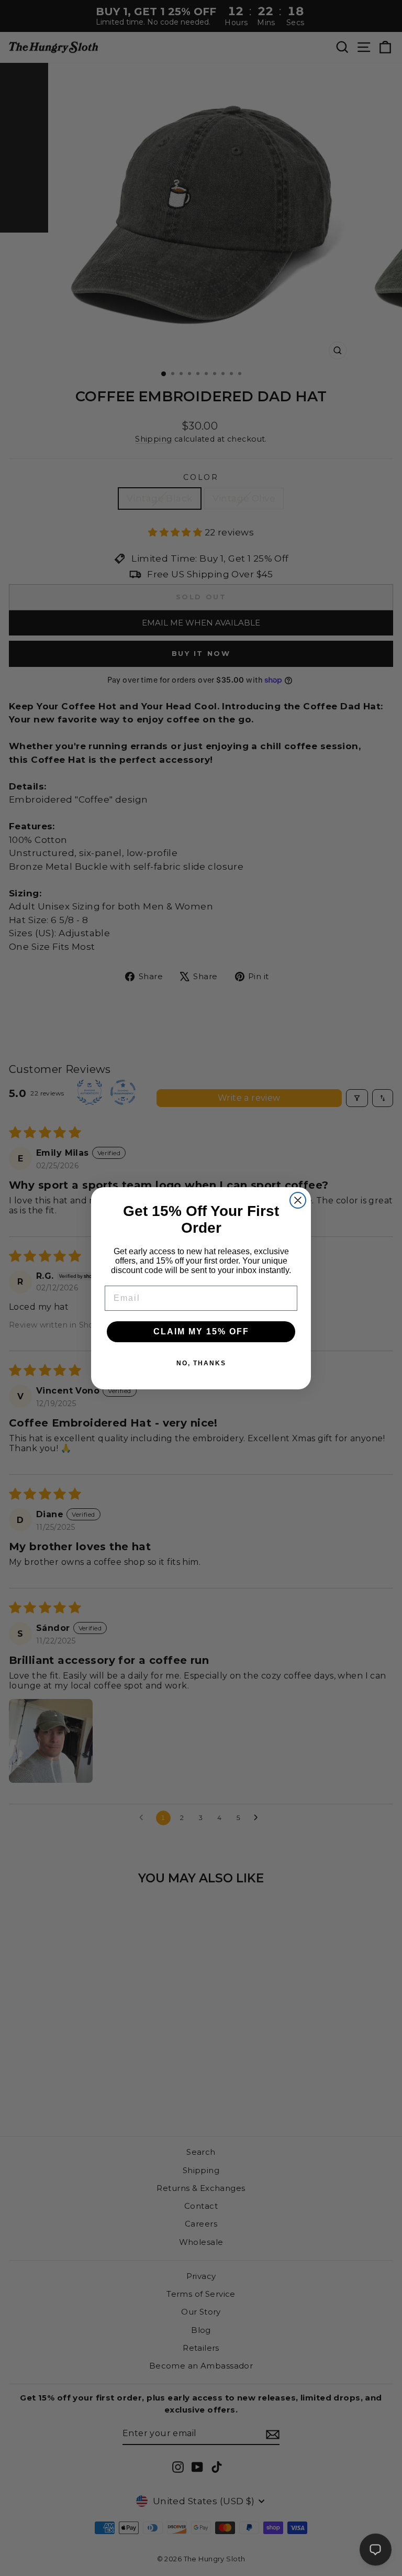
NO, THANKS (201, 1363)
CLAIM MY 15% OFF (201, 1331)
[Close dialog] (298, 1200)
